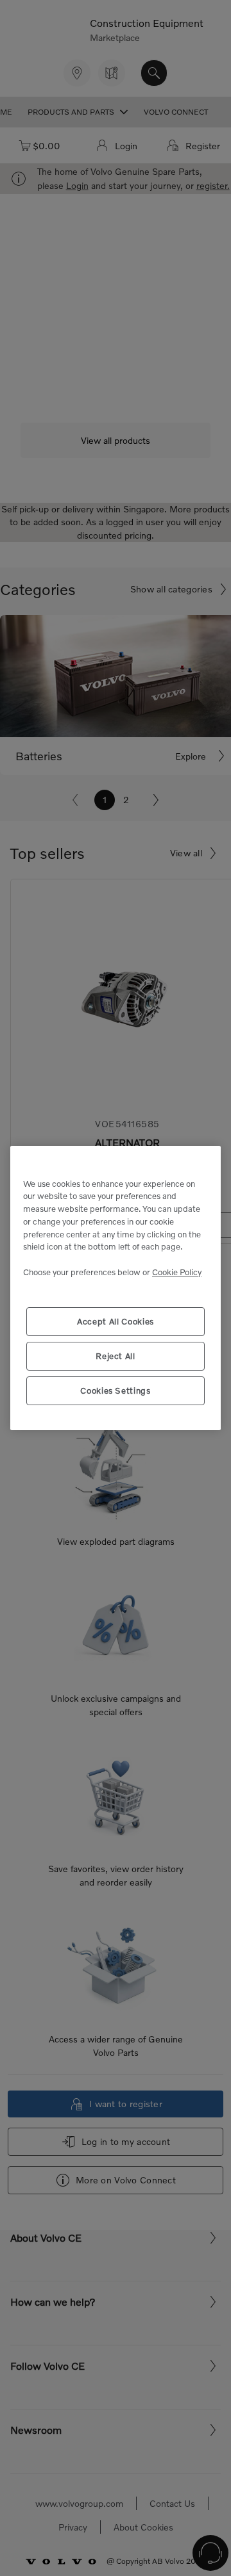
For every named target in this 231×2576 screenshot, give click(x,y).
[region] (116, 1288)
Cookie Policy (177, 1272)
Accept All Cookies (116, 1321)
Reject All (116, 1356)
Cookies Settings (116, 1390)
